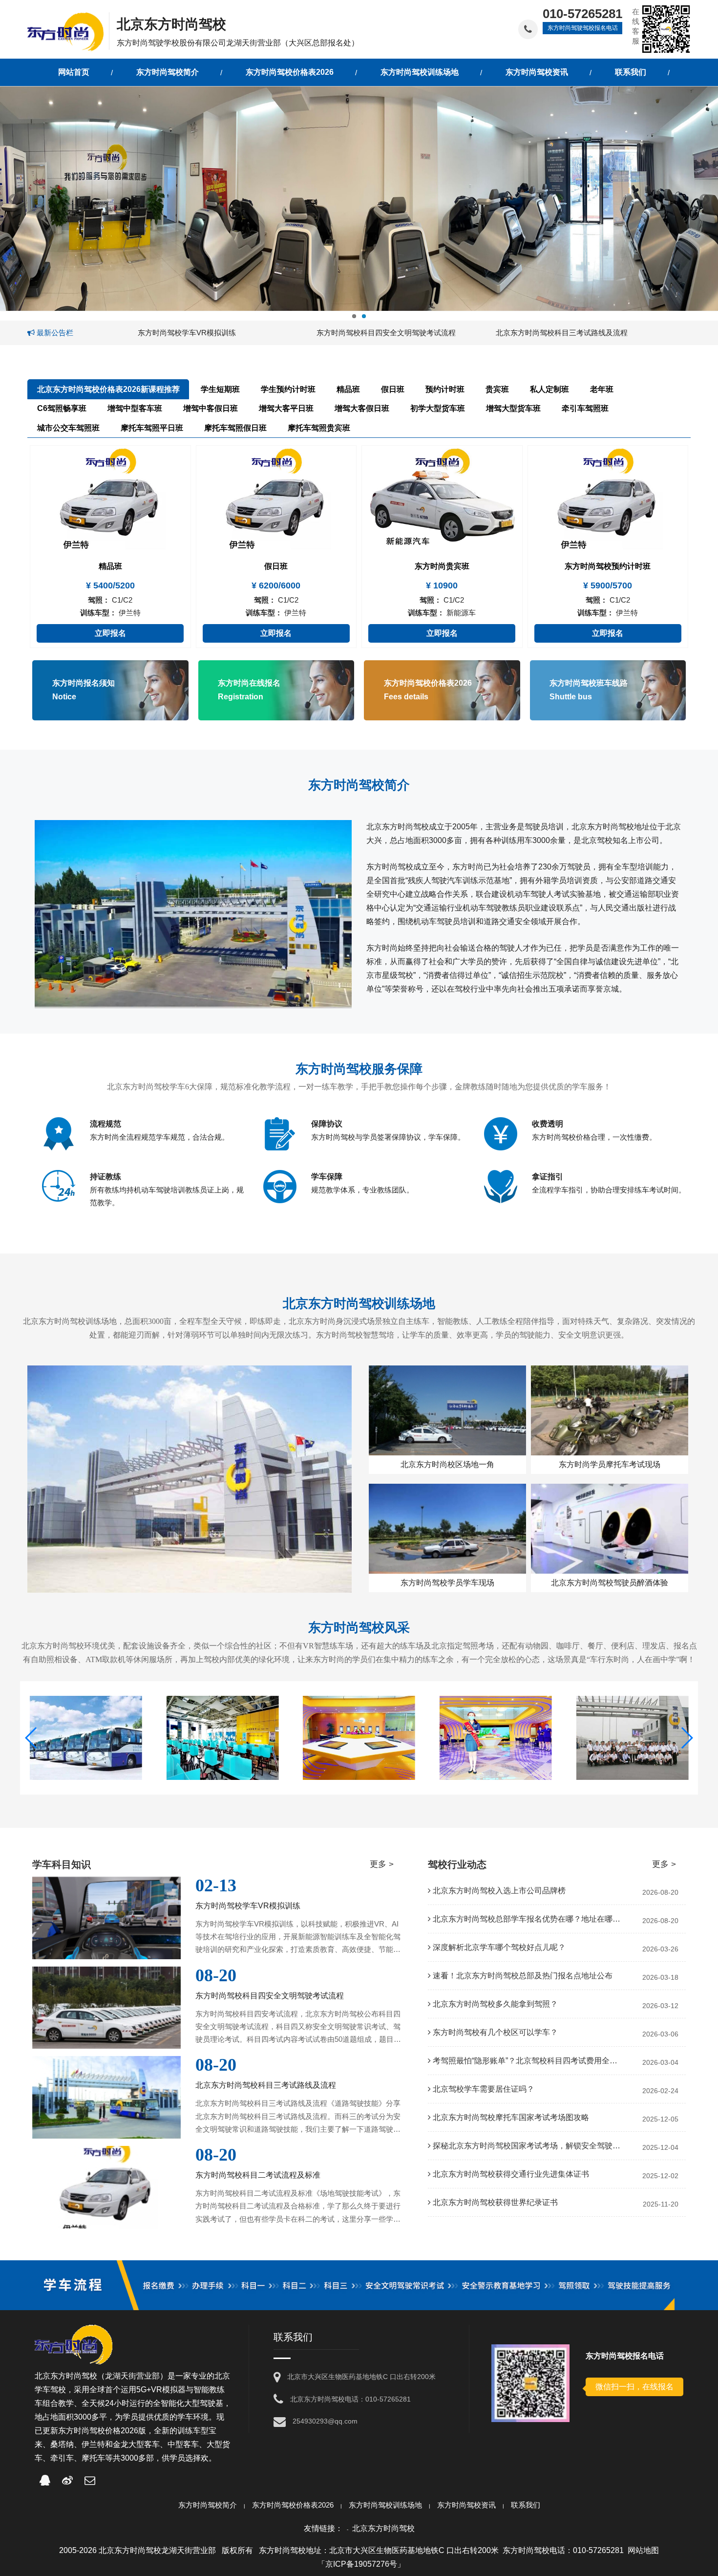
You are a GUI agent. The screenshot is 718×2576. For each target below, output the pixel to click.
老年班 (602, 389)
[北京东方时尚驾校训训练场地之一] (632, 1738)
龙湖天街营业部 (132, 2376)
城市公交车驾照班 (68, 428)
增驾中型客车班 (135, 408)
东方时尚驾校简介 (208, 2505)
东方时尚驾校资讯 (466, 2505)
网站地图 (643, 2550)
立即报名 (110, 633)
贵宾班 (497, 389)
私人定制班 (549, 389)
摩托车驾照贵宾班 (319, 428)
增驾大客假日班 (362, 408)
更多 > (382, 1864)
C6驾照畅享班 (62, 408)
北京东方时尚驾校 (383, 2528)
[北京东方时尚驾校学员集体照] (496, 1738)
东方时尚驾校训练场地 (385, 2505)
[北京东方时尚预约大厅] (359, 1738)
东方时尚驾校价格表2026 (293, 2505)
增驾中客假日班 (211, 408)
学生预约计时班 (288, 389)
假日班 (393, 389)
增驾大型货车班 (513, 408)
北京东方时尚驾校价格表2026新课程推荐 (108, 389)
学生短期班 (220, 389)
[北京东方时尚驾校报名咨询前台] (223, 1738)
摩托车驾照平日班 (152, 428)
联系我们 (526, 2505)
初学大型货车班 (438, 408)
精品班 (348, 389)
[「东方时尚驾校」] (68, 31)
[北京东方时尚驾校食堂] (86, 1738)
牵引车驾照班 (585, 408)
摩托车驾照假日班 (235, 428)
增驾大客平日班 (286, 408)
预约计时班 (445, 389)
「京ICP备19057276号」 (361, 2564)
